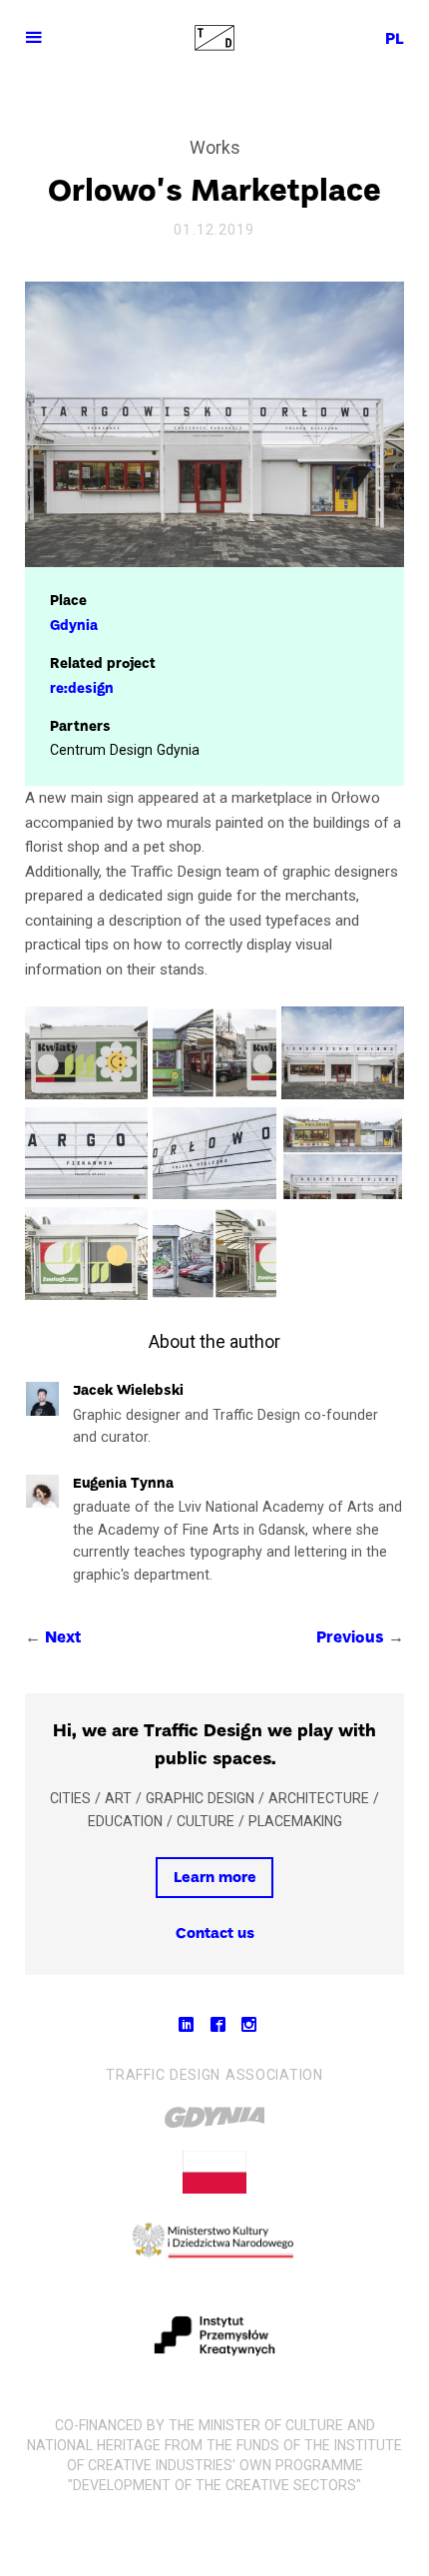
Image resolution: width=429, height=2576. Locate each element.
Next (63, 1638)
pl (395, 40)
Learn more (215, 1879)
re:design (82, 689)
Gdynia (74, 627)
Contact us (215, 1934)
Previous (350, 1638)
